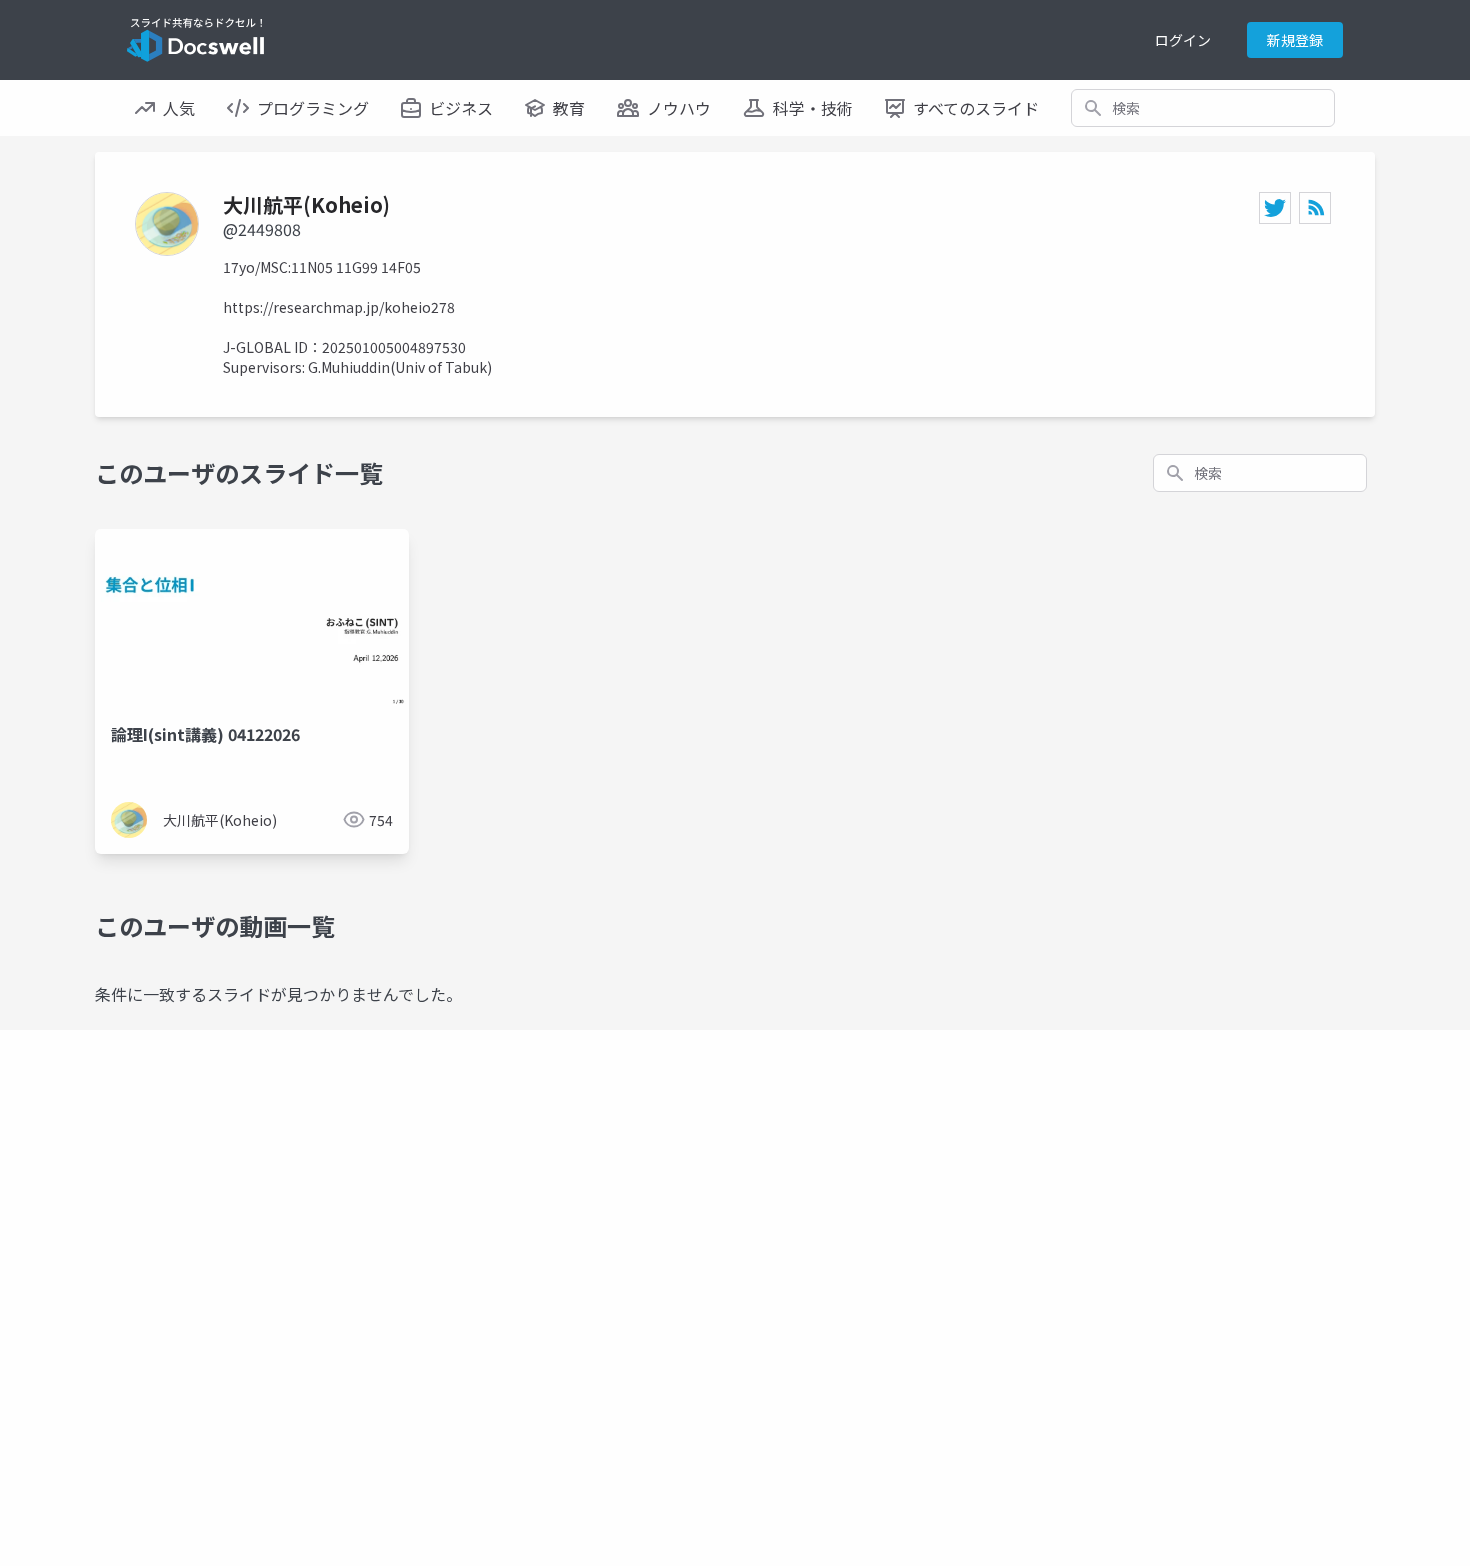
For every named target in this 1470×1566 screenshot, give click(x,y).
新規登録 (1295, 40)
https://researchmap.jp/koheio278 (339, 307)
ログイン (1183, 40)
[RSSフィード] (1315, 208)
